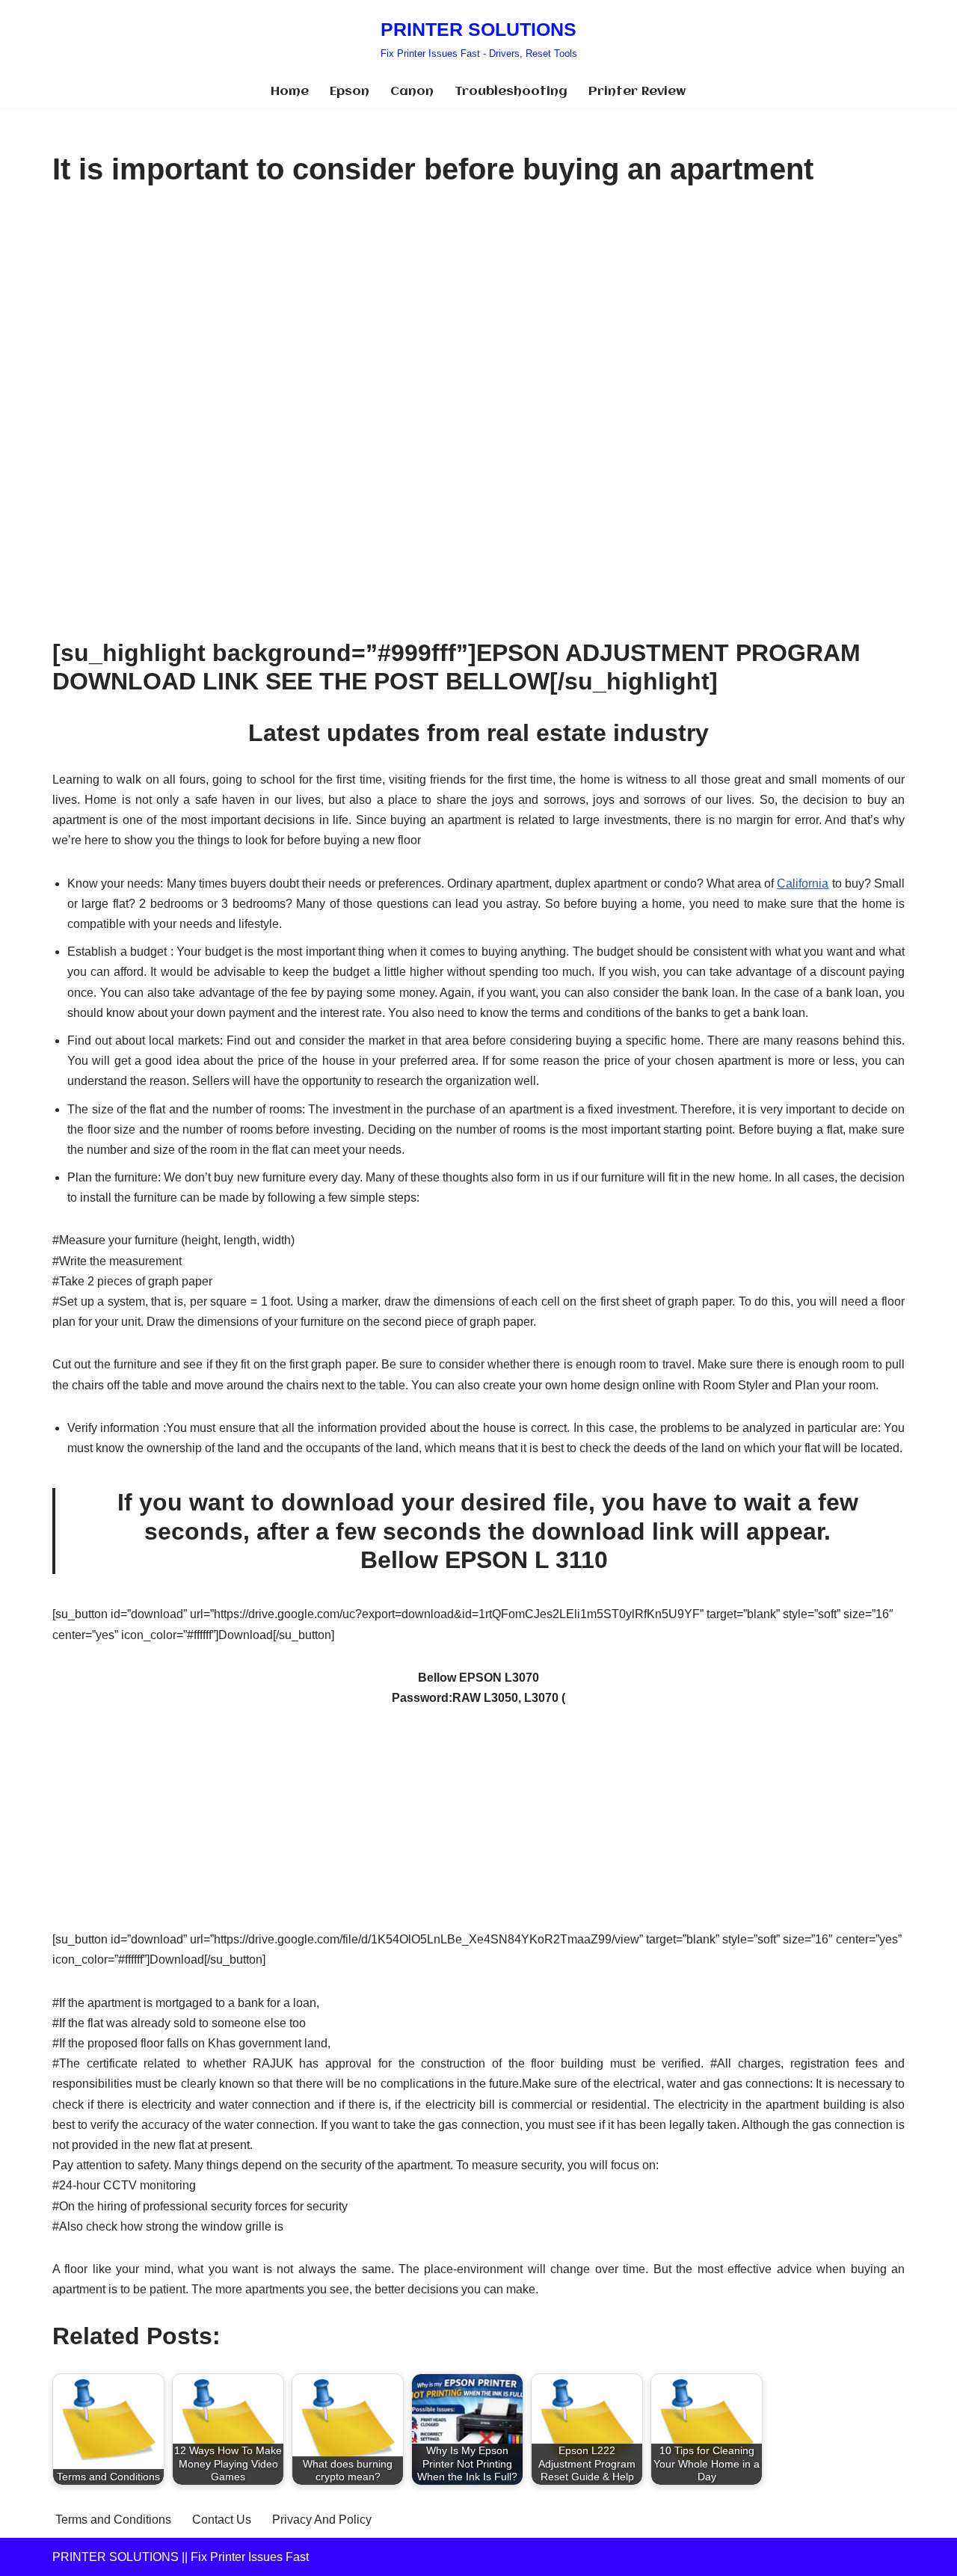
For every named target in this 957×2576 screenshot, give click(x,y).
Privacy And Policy (322, 2520)
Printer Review (637, 92)
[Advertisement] (478, 313)
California (803, 883)
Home (290, 92)
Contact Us (222, 2520)
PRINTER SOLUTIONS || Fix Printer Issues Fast (181, 2557)
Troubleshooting (511, 92)
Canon (412, 92)
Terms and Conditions (113, 2520)
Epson (350, 92)
